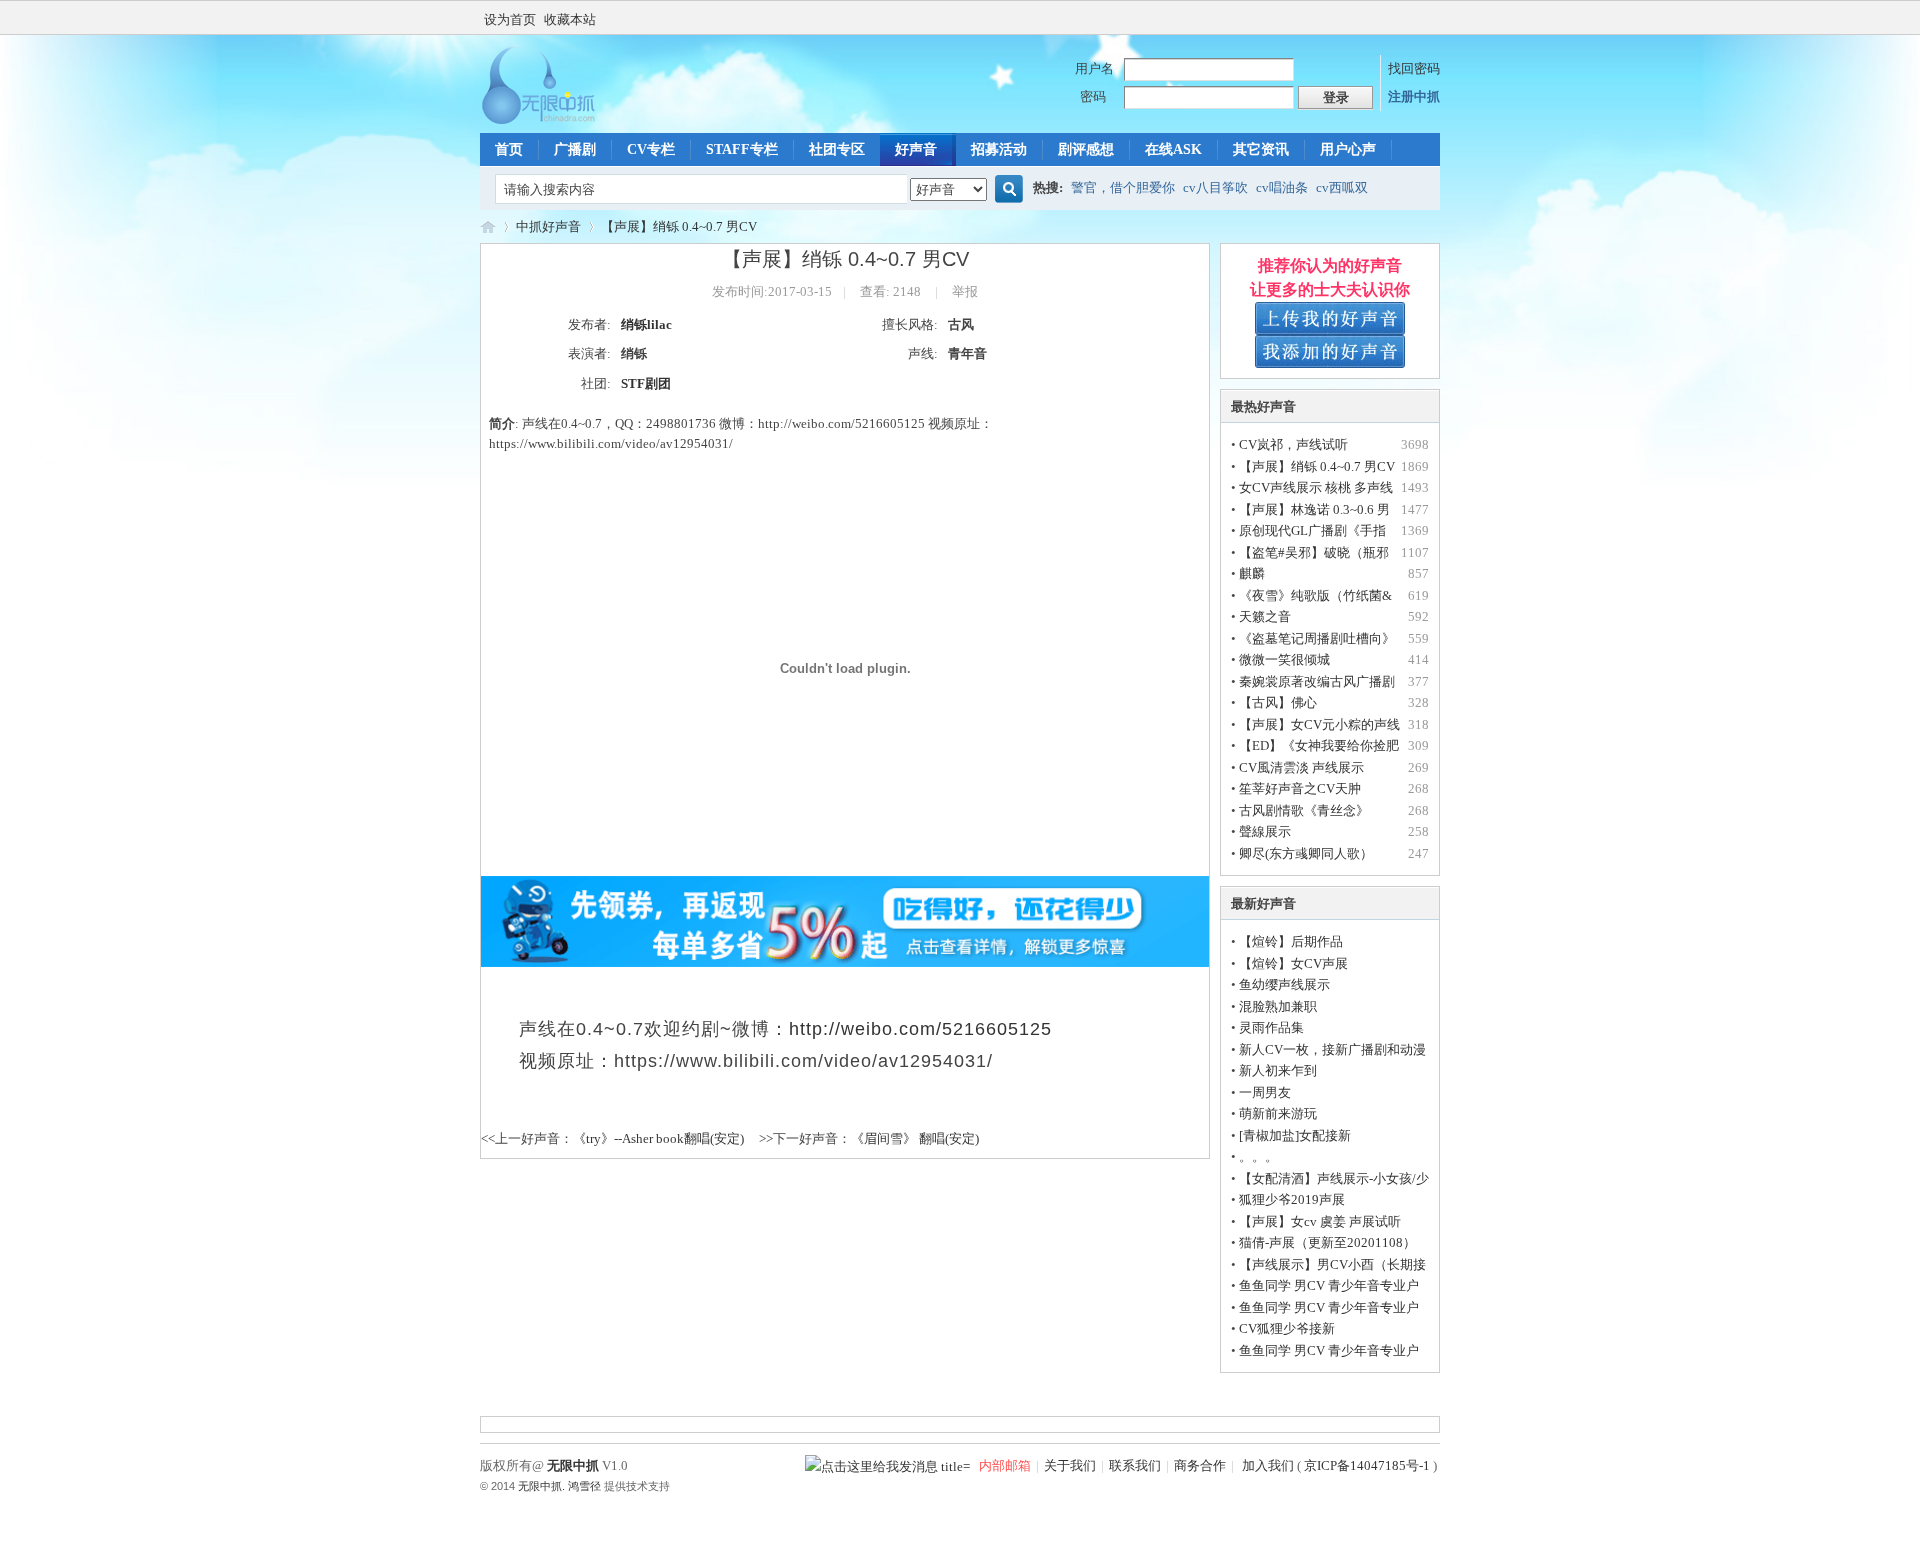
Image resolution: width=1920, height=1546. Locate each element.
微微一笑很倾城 (1284, 659)
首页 (509, 149)
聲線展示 (1265, 831)
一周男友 (1265, 1092)
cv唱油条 (1282, 187)
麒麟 (1252, 573)
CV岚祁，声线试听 (1293, 444)
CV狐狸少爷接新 (1287, 1328)
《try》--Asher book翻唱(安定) (658, 1138)
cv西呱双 (1342, 187)
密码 (1093, 96)
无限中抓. (541, 1486)
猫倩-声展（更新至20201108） (1327, 1242)
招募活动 (999, 149)
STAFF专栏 (742, 149)
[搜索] (1006, 189)
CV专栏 (651, 149)
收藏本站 (570, 19)
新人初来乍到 (1278, 1070)
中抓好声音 (548, 226)
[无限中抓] (555, 120)
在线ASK (1173, 149)
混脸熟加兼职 (1278, 1006)
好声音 (916, 149)
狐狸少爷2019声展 (1292, 1199)
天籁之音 (1265, 616)
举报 (965, 291)
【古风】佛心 (1278, 702)
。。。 (1258, 1156)
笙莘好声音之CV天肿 (1300, 788)
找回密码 (1414, 68)
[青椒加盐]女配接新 (1295, 1135)
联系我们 (1135, 1465)
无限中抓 (488, 226)
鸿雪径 (584, 1486)
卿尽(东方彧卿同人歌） (1306, 853)
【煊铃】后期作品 (1291, 941)
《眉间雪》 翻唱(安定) (915, 1138)
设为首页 (510, 19)
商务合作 (1200, 1465)
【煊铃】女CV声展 (1293, 963)
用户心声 (1348, 149)
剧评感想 (1086, 149)
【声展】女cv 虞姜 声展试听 (1320, 1221)
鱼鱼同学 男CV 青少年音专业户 (1329, 1285)
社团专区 (837, 149)
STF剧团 (646, 383)
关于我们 (1070, 1465)
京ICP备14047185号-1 (1367, 1465)
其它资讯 (1261, 149)
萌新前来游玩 (1278, 1113)
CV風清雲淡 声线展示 (1301, 767)
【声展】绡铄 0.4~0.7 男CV (679, 226)
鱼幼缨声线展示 (1284, 984)
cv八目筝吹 (1215, 187)
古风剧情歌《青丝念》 (1304, 810)
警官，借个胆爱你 (1123, 187)
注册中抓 (1414, 96)
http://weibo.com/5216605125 (920, 1029)
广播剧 (575, 149)
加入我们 (1266, 1465)
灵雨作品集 (1271, 1027)
